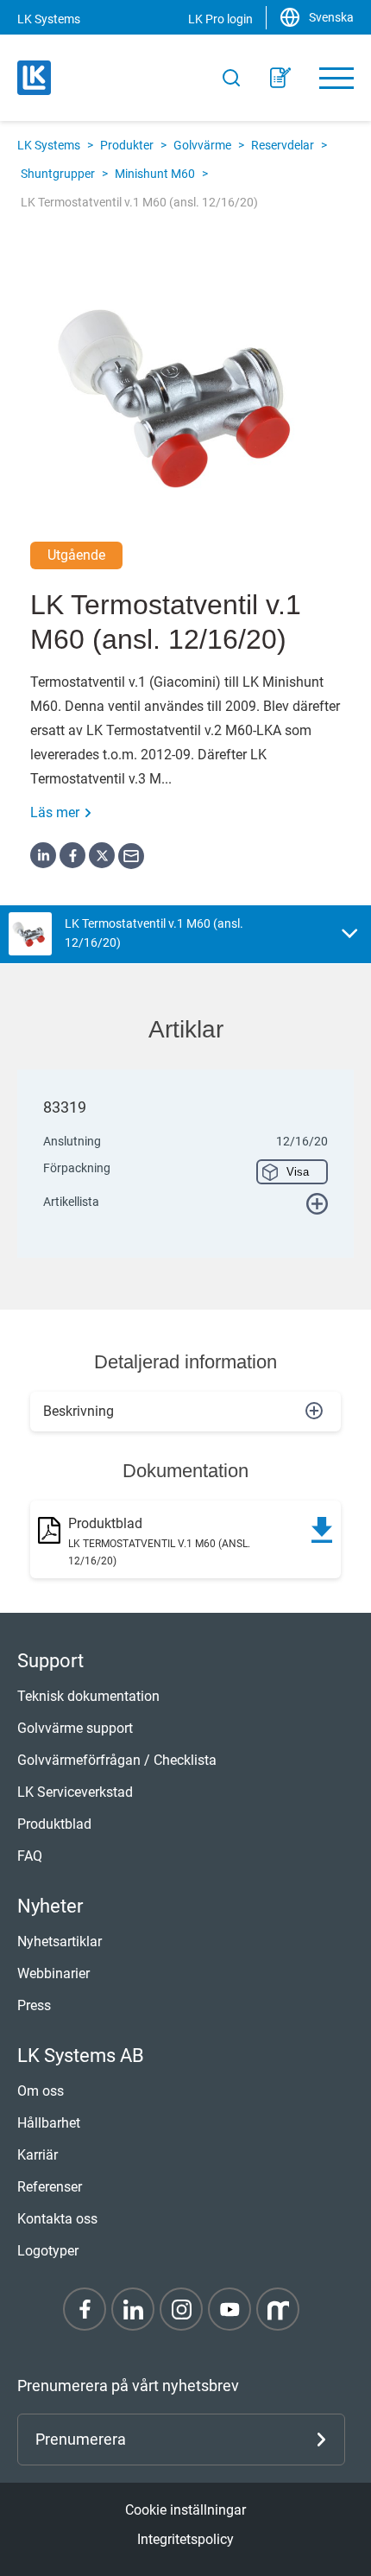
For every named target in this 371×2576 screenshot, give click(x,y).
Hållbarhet (49, 2123)
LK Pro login (220, 19)
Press (34, 2005)
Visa (298, 1172)
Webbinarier (53, 1973)
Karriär (38, 2155)
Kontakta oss (57, 2219)
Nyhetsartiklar (60, 1942)
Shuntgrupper (58, 174)
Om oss (41, 2091)
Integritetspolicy (185, 2539)
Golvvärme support (75, 1728)
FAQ (30, 1856)
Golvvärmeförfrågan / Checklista (117, 1760)
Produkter (127, 145)
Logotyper (48, 2251)
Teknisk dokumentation (88, 1696)
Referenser (50, 2187)
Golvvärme (202, 145)
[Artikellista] (280, 78)
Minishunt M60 (155, 174)
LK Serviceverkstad (75, 1792)
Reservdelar (283, 145)
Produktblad (54, 1824)
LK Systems (49, 145)
